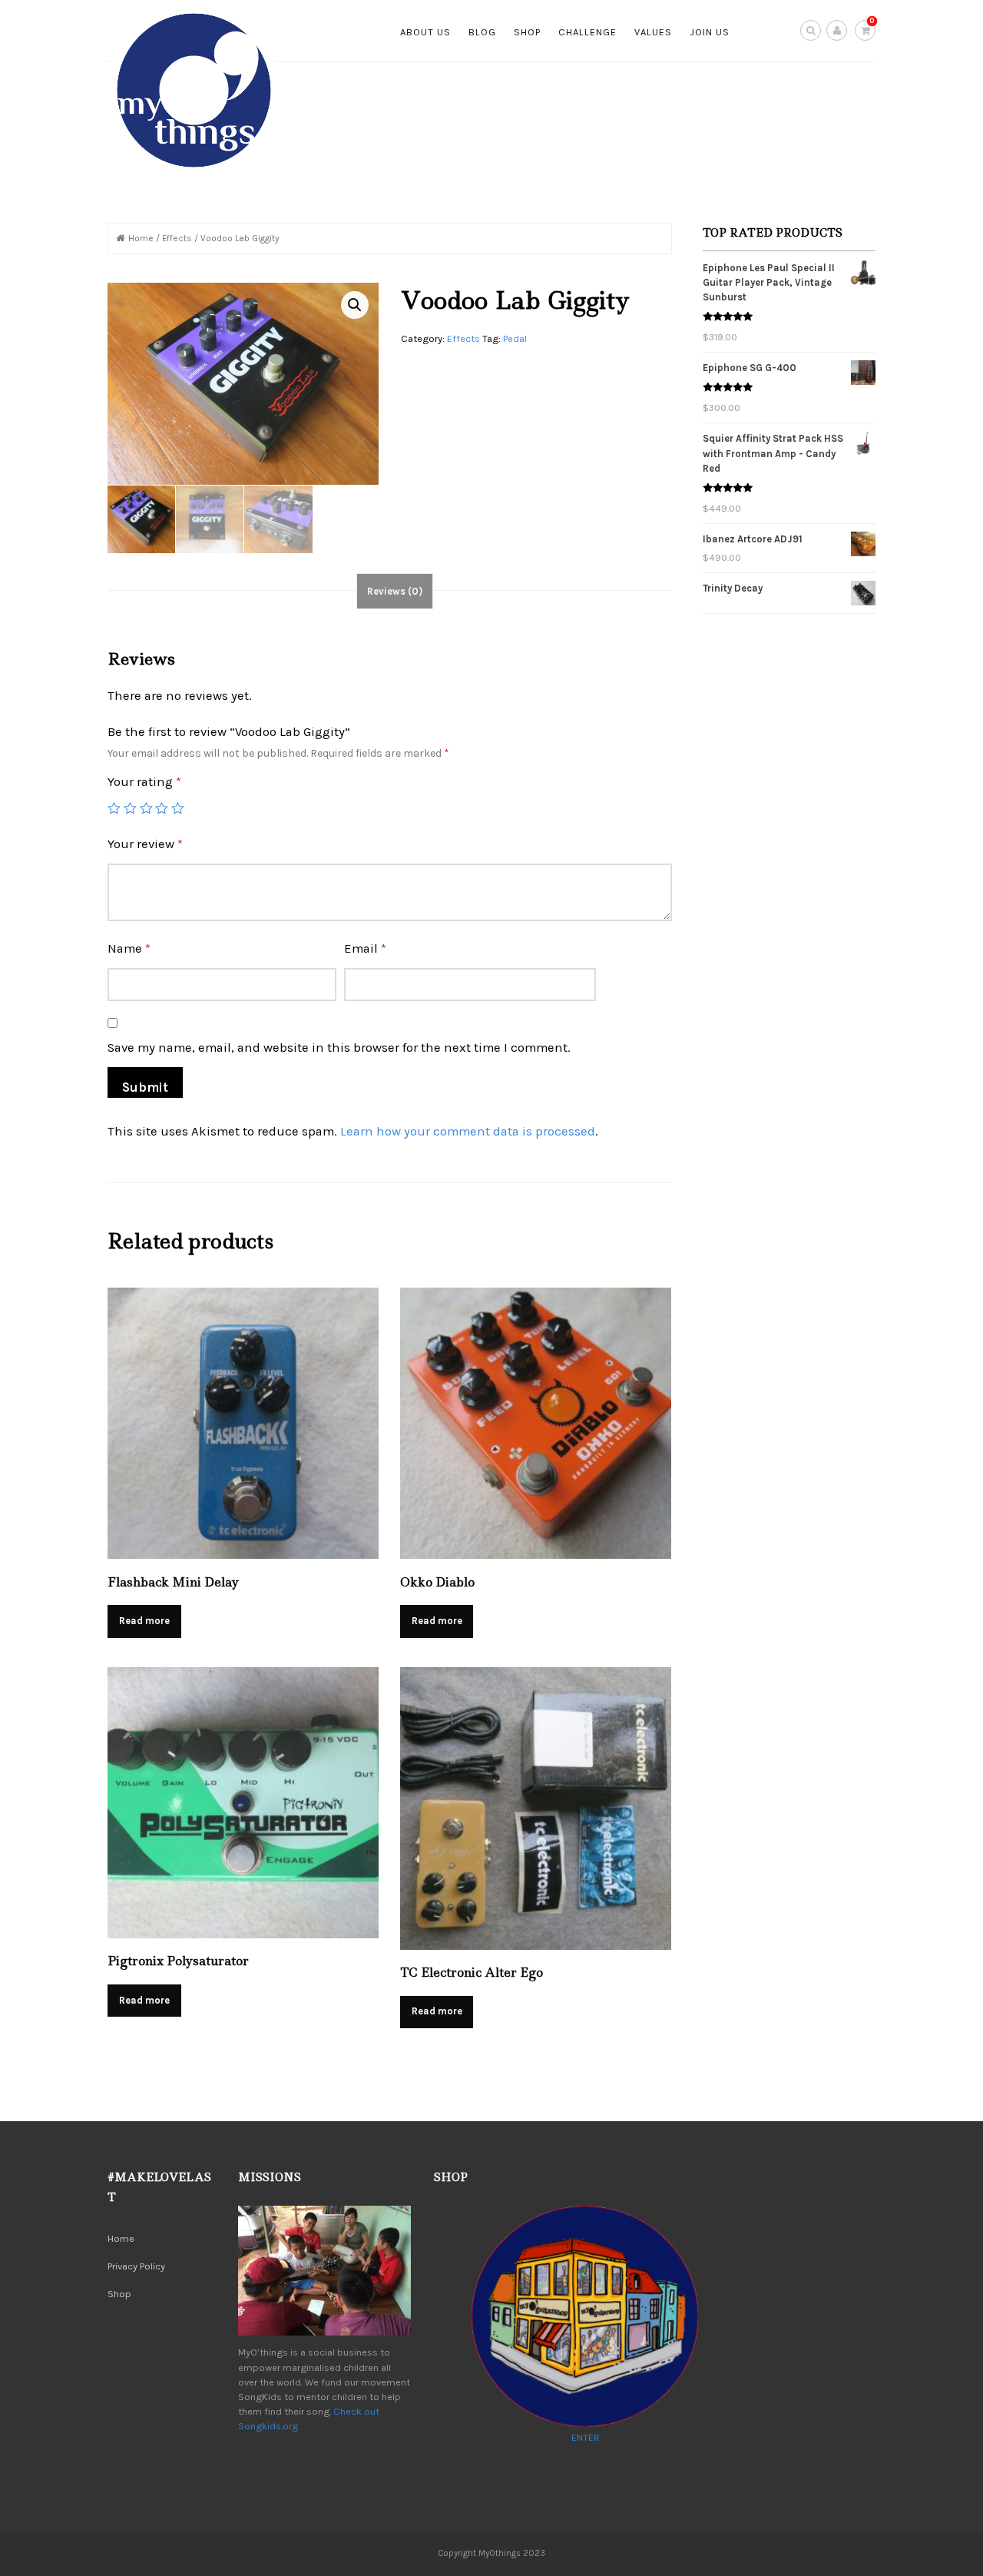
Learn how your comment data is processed (468, 1131)
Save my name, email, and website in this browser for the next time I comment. (339, 1048)
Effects (177, 238)
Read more (144, 1621)
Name (129, 948)
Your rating (144, 782)
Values (653, 32)
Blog (482, 32)
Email (365, 948)
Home (141, 238)
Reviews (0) (395, 591)
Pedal (515, 338)
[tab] (395, 591)
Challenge (587, 32)
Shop (527, 32)
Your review (145, 844)
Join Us (710, 32)
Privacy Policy (136, 2266)
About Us (425, 32)
